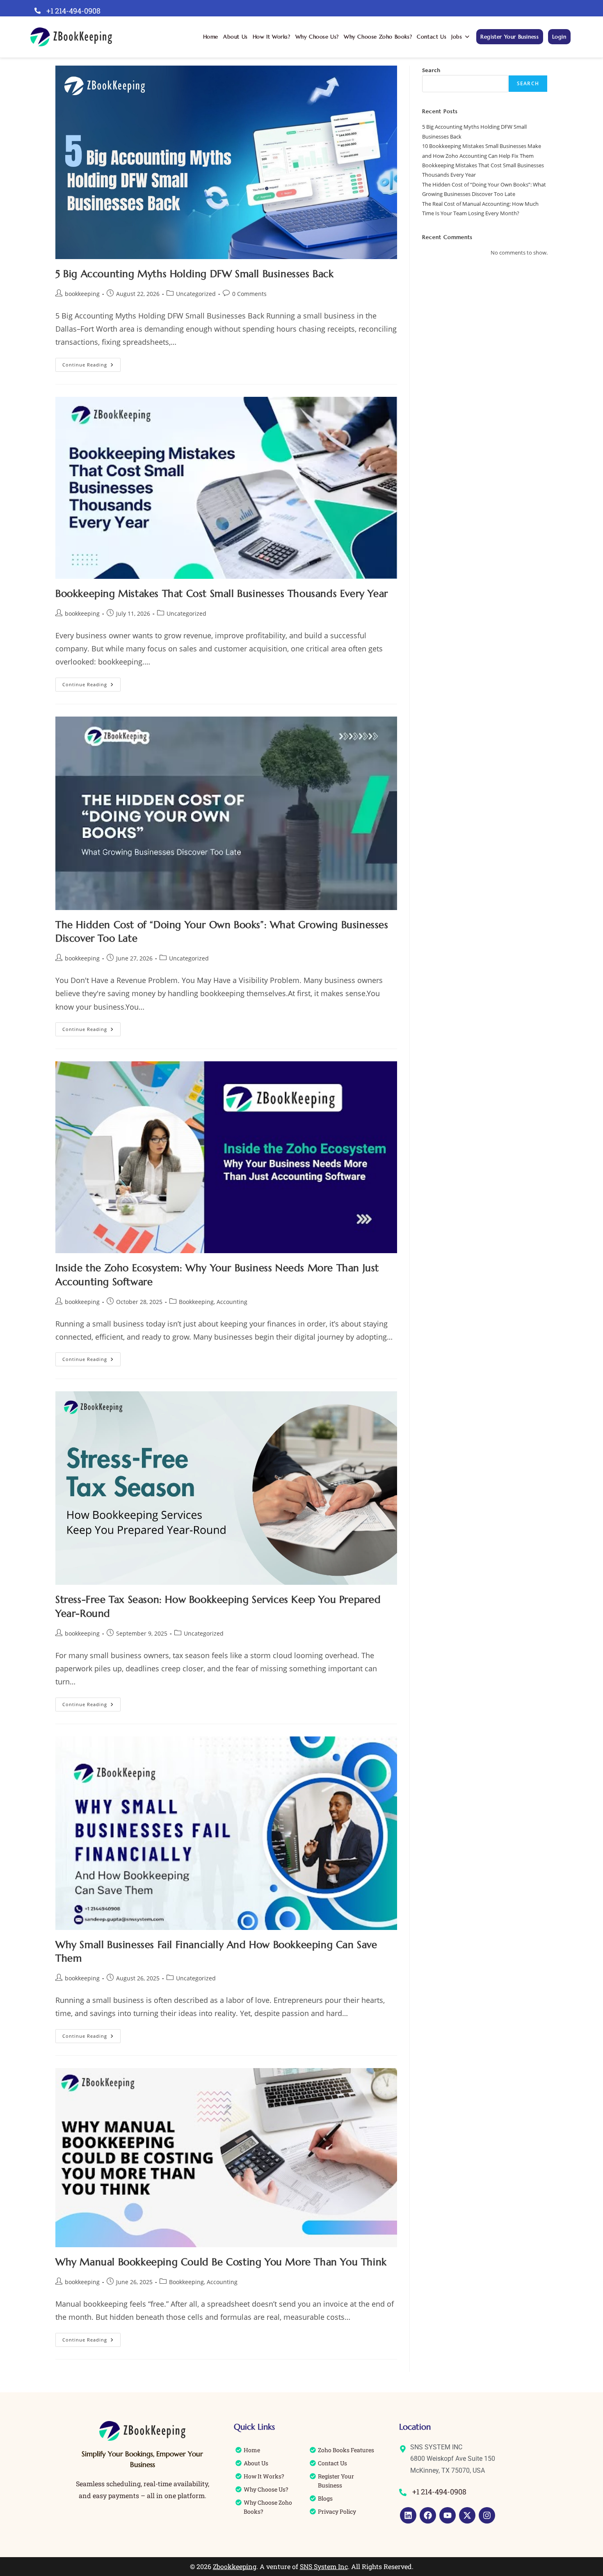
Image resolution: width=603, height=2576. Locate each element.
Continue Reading (91, 363)
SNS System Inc (324, 2566)
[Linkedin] (408, 2515)
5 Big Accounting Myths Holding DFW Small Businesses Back (195, 274)
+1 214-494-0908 (73, 11)
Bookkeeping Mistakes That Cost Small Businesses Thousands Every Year (222, 594)
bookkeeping (82, 294)
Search (431, 70)
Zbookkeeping (235, 2566)
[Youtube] (448, 2515)
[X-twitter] (467, 2515)
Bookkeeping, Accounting (213, 1302)
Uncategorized (196, 294)
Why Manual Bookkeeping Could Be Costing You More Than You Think (221, 2262)
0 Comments (249, 294)
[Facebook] (428, 2515)
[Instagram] (487, 2515)
